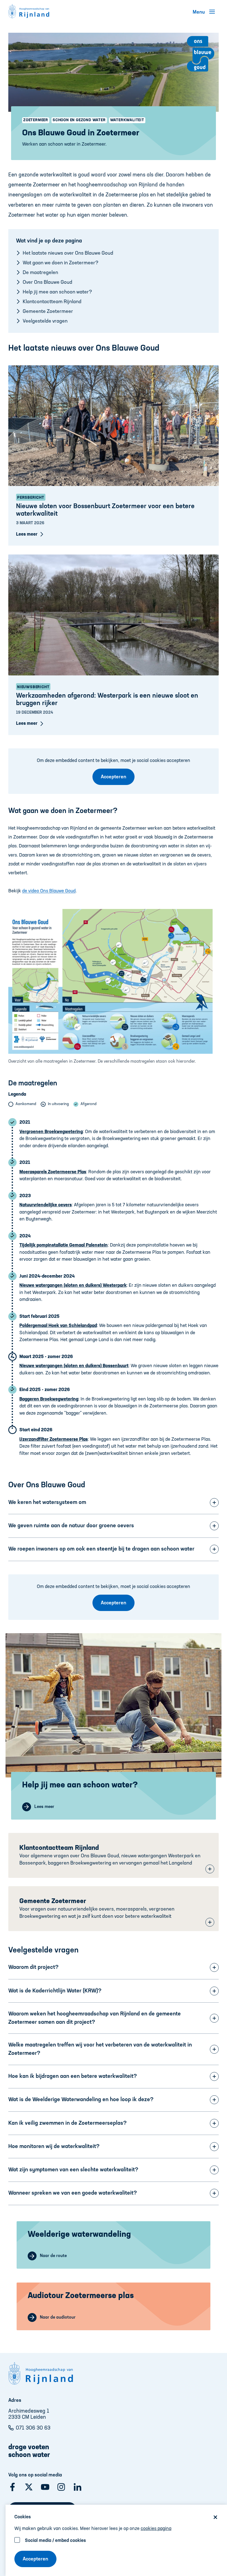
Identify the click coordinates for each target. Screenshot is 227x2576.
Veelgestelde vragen (45, 321)
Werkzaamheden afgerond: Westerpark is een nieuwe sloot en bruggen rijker (107, 700)
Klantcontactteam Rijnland (52, 302)
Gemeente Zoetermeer (48, 311)
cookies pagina (156, 2529)
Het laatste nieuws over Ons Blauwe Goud (68, 253)
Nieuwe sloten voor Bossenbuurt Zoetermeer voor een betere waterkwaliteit (105, 510)
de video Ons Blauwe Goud (49, 891)
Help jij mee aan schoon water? (57, 292)
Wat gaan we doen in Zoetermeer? (60, 263)
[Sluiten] (215, 2517)
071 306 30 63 (33, 2428)
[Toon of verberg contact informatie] (210, 1869)
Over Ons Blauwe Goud (47, 282)
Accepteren (35, 2559)
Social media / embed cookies (55, 2541)
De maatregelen (40, 273)
